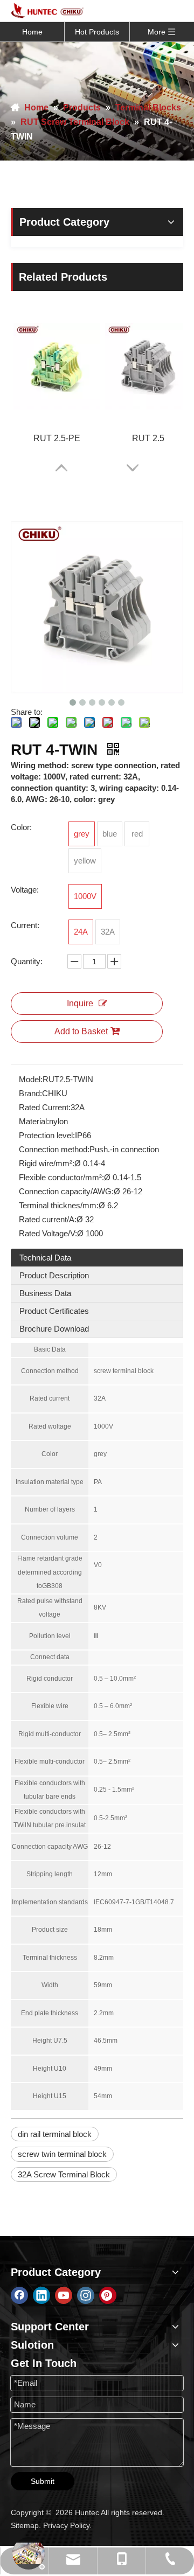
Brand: (30, 1093)
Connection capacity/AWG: (66, 1191)
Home (32, 32)
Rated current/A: (48, 1219)
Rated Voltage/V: (48, 1233)
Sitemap (25, 2525)
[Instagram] (86, 2295)
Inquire (80, 1003)
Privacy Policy (66, 2525)
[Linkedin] (41, 2295)
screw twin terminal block (62, 2154)
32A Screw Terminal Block (64, 2174)
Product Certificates (54, 1311)
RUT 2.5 (148, 438)
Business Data (45, 1293)
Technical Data (45, 1258)
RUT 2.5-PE (57, 438)
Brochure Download (54, 1329)
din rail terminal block (55, 2134)
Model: (31, 1079)
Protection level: (47, 1135)
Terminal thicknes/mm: (59, 1205)
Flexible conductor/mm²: (61, 1177)
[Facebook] (19, 2295)
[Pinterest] (108, 2295)
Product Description (54, 1275)
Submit (43, 2481)
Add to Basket (81, 1031)
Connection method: (54, 1149)
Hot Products (97, 32)
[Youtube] (64, 2295)
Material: (34, 1121)
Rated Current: (45, 1107)
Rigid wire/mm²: (47, 1163)
